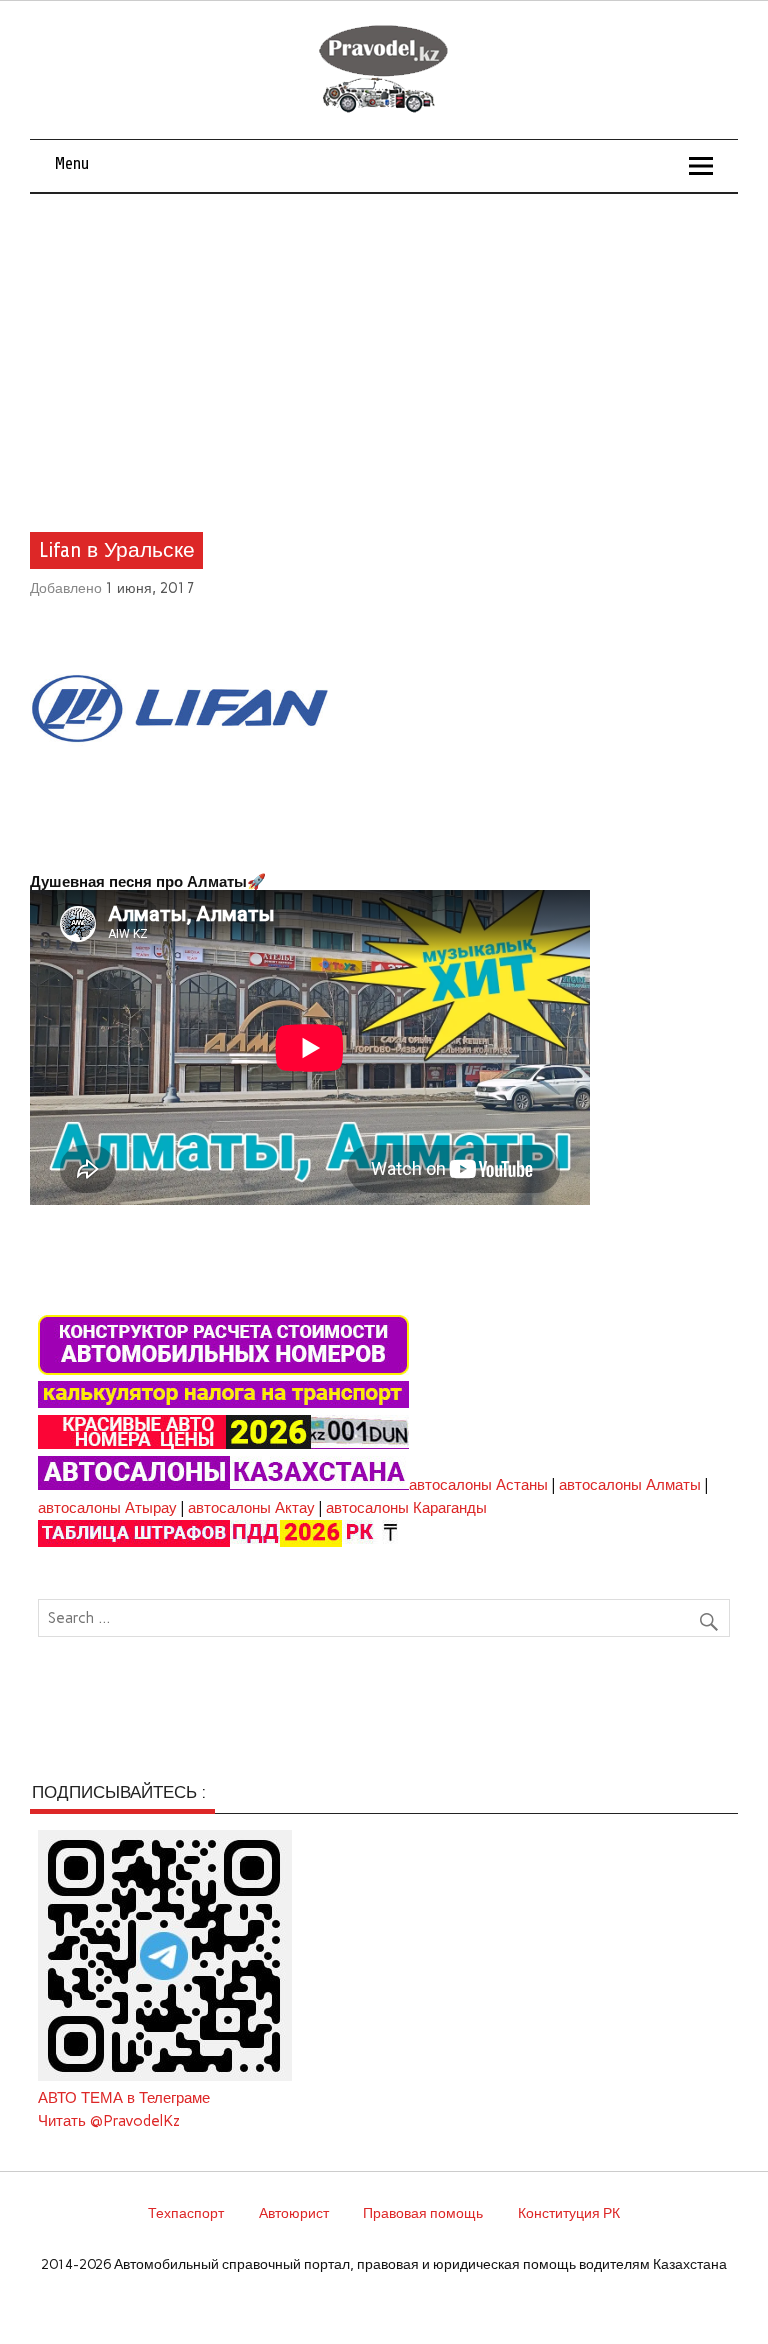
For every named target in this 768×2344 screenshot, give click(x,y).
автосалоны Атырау (107, 1508)
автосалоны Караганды (406, 1508)
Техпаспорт (186, 2213)
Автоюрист (294, 2213)
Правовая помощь (423, 2213)
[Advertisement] (384, 344)
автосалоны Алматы (630, 1485)
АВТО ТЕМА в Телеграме (124, 2098)
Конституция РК (569, 2213)
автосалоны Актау (251, 1508)
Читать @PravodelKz (109, 2121)
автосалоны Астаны (478, 1485)
